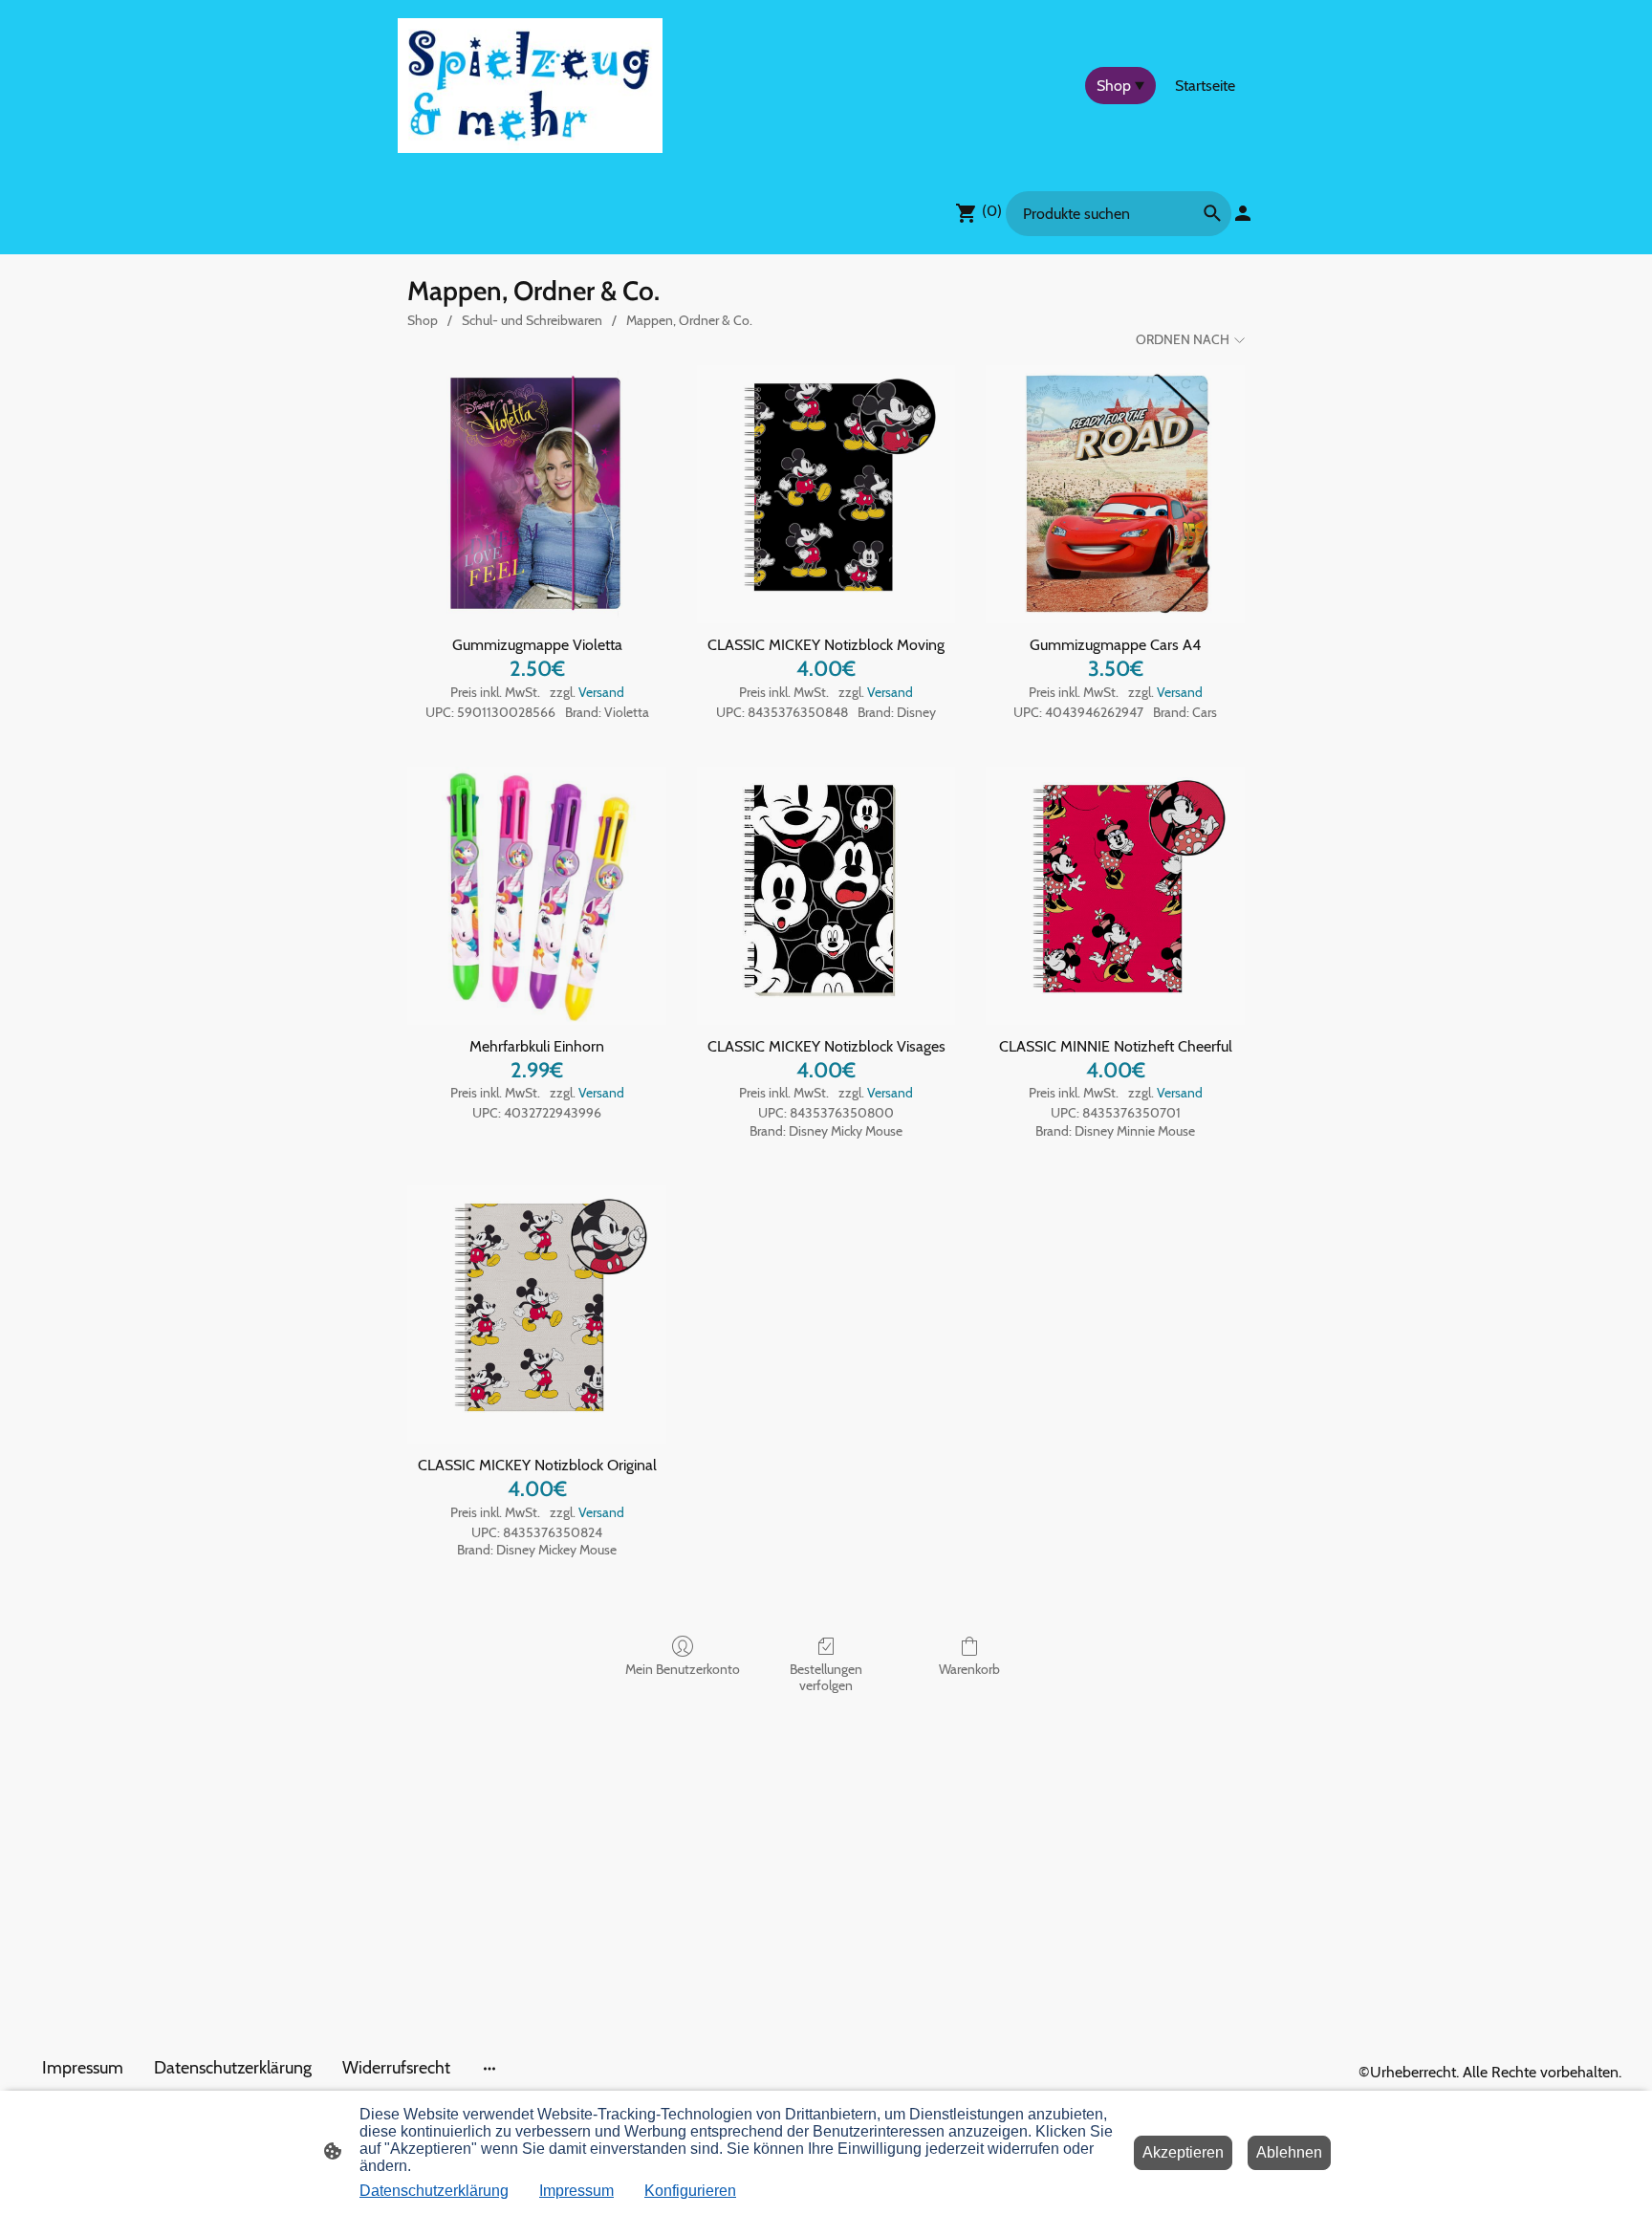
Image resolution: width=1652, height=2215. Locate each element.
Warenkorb (969, 1669)
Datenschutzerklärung (434, 2191)
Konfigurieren (690, 2191)
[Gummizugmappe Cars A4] (1115, 495)
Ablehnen (1289, 2152)
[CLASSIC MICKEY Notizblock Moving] (826, 495)
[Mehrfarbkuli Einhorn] (537, 896)
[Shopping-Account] (1243, 213)
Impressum (576, 2191)
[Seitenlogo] (530, 86)
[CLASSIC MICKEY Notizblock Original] (537, 1315)
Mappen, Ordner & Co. (689, 320)
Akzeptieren (1183, 2152)
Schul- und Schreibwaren (532, 320)
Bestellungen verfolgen (826, 1677)
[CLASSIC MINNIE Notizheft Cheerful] (1115, 896)
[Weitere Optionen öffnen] (489, 2068)
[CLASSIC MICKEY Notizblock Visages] (826, 896)
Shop (423, 320)
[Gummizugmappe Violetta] (537, 495)
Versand (601, 692)
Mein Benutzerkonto (683, 1669)
